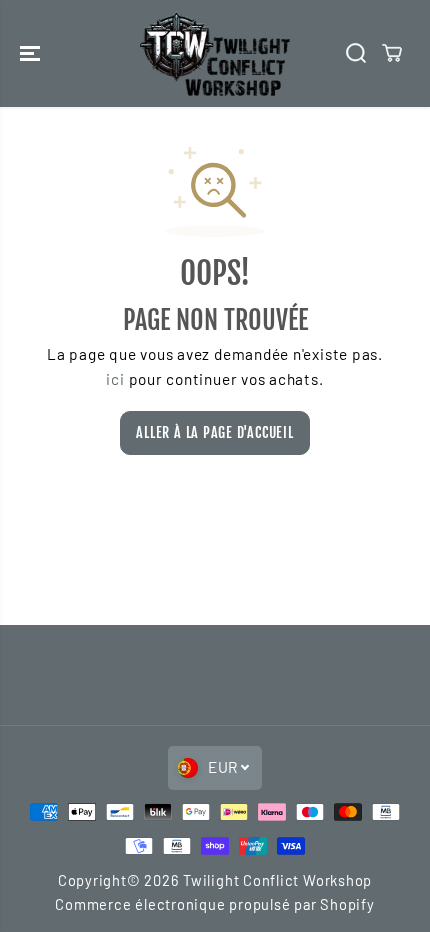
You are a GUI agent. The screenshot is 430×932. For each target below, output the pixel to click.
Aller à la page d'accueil (214, 432)
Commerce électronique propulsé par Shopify (214, 904)
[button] (32, 53)
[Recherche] (356, 53)
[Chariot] (392, 53)
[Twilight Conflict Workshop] (215, 53)
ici (115, 379)
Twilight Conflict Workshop (277, 880)
